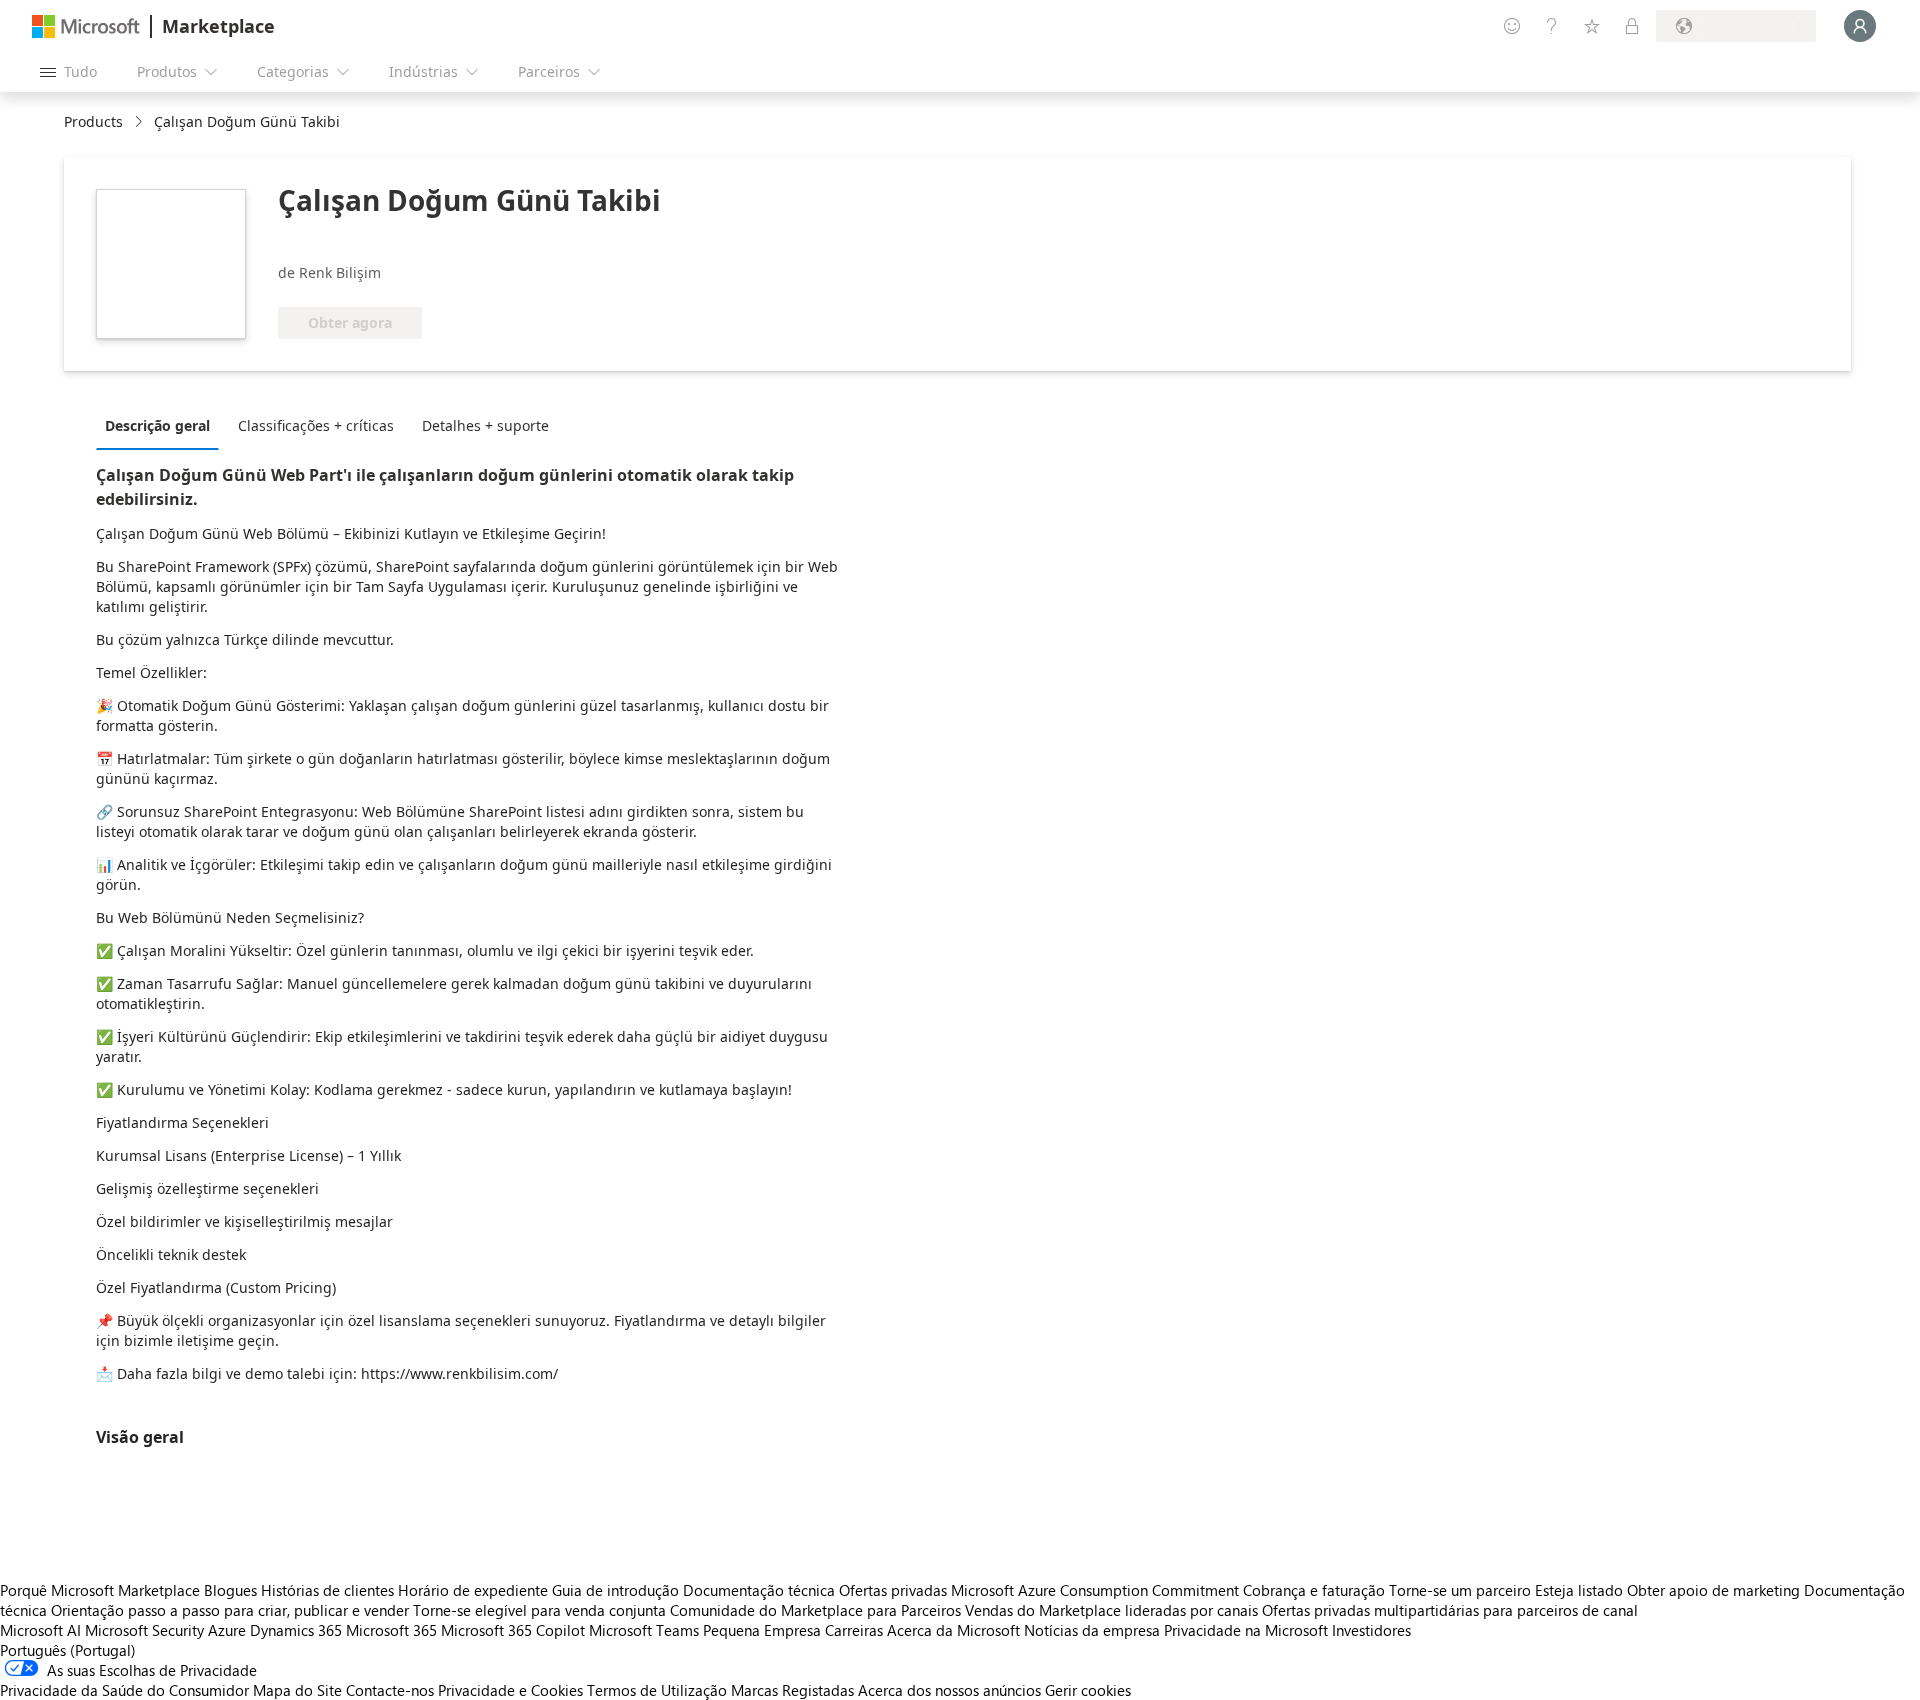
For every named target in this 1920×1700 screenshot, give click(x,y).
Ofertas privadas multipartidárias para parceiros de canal (1450, 1610)
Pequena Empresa (762, 1630)
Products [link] (93, 121)
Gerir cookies (1088, 1690)
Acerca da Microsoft (953, 1630)
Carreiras (854, 1630)
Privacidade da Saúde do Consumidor (124, 1690)
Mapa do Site (297, 1690)
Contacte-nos (390, 1690)
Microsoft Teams (644, 1630)
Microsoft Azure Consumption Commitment (1097, 1590)
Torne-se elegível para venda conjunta (539, 1610)
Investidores (1371, 1630)
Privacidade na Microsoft (1246, 1630)
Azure (227, 1630)
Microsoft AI (40, 1630)
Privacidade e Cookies (510, 1690)
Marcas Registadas (792, 1690)
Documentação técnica (759, 1590)
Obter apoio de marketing (1713, 1590)
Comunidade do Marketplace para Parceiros (815, 1610)
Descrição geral (157, 425)
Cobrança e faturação (1314, 1590)
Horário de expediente (473, 1590)
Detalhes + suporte (485, 425)
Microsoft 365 (391, 1630)
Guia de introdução (615, 1590)
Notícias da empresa (1092, 1630)
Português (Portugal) (68, 1650)
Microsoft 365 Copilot (513, 1630)
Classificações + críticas (316, 425)
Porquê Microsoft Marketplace (100, 1590)
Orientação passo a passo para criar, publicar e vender (230, 1610)
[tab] (162, 425)
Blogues (230, 1590)
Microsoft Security (144, 1630)
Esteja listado (1579, 1590)
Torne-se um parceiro (1460, 1590)
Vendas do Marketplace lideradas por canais (1111, 1610)
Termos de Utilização (657, 1690)
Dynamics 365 (296, 1630)
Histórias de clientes (327, 1590)
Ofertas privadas (893, 1590)
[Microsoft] (86, 26)
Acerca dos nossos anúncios (949, 1690)
